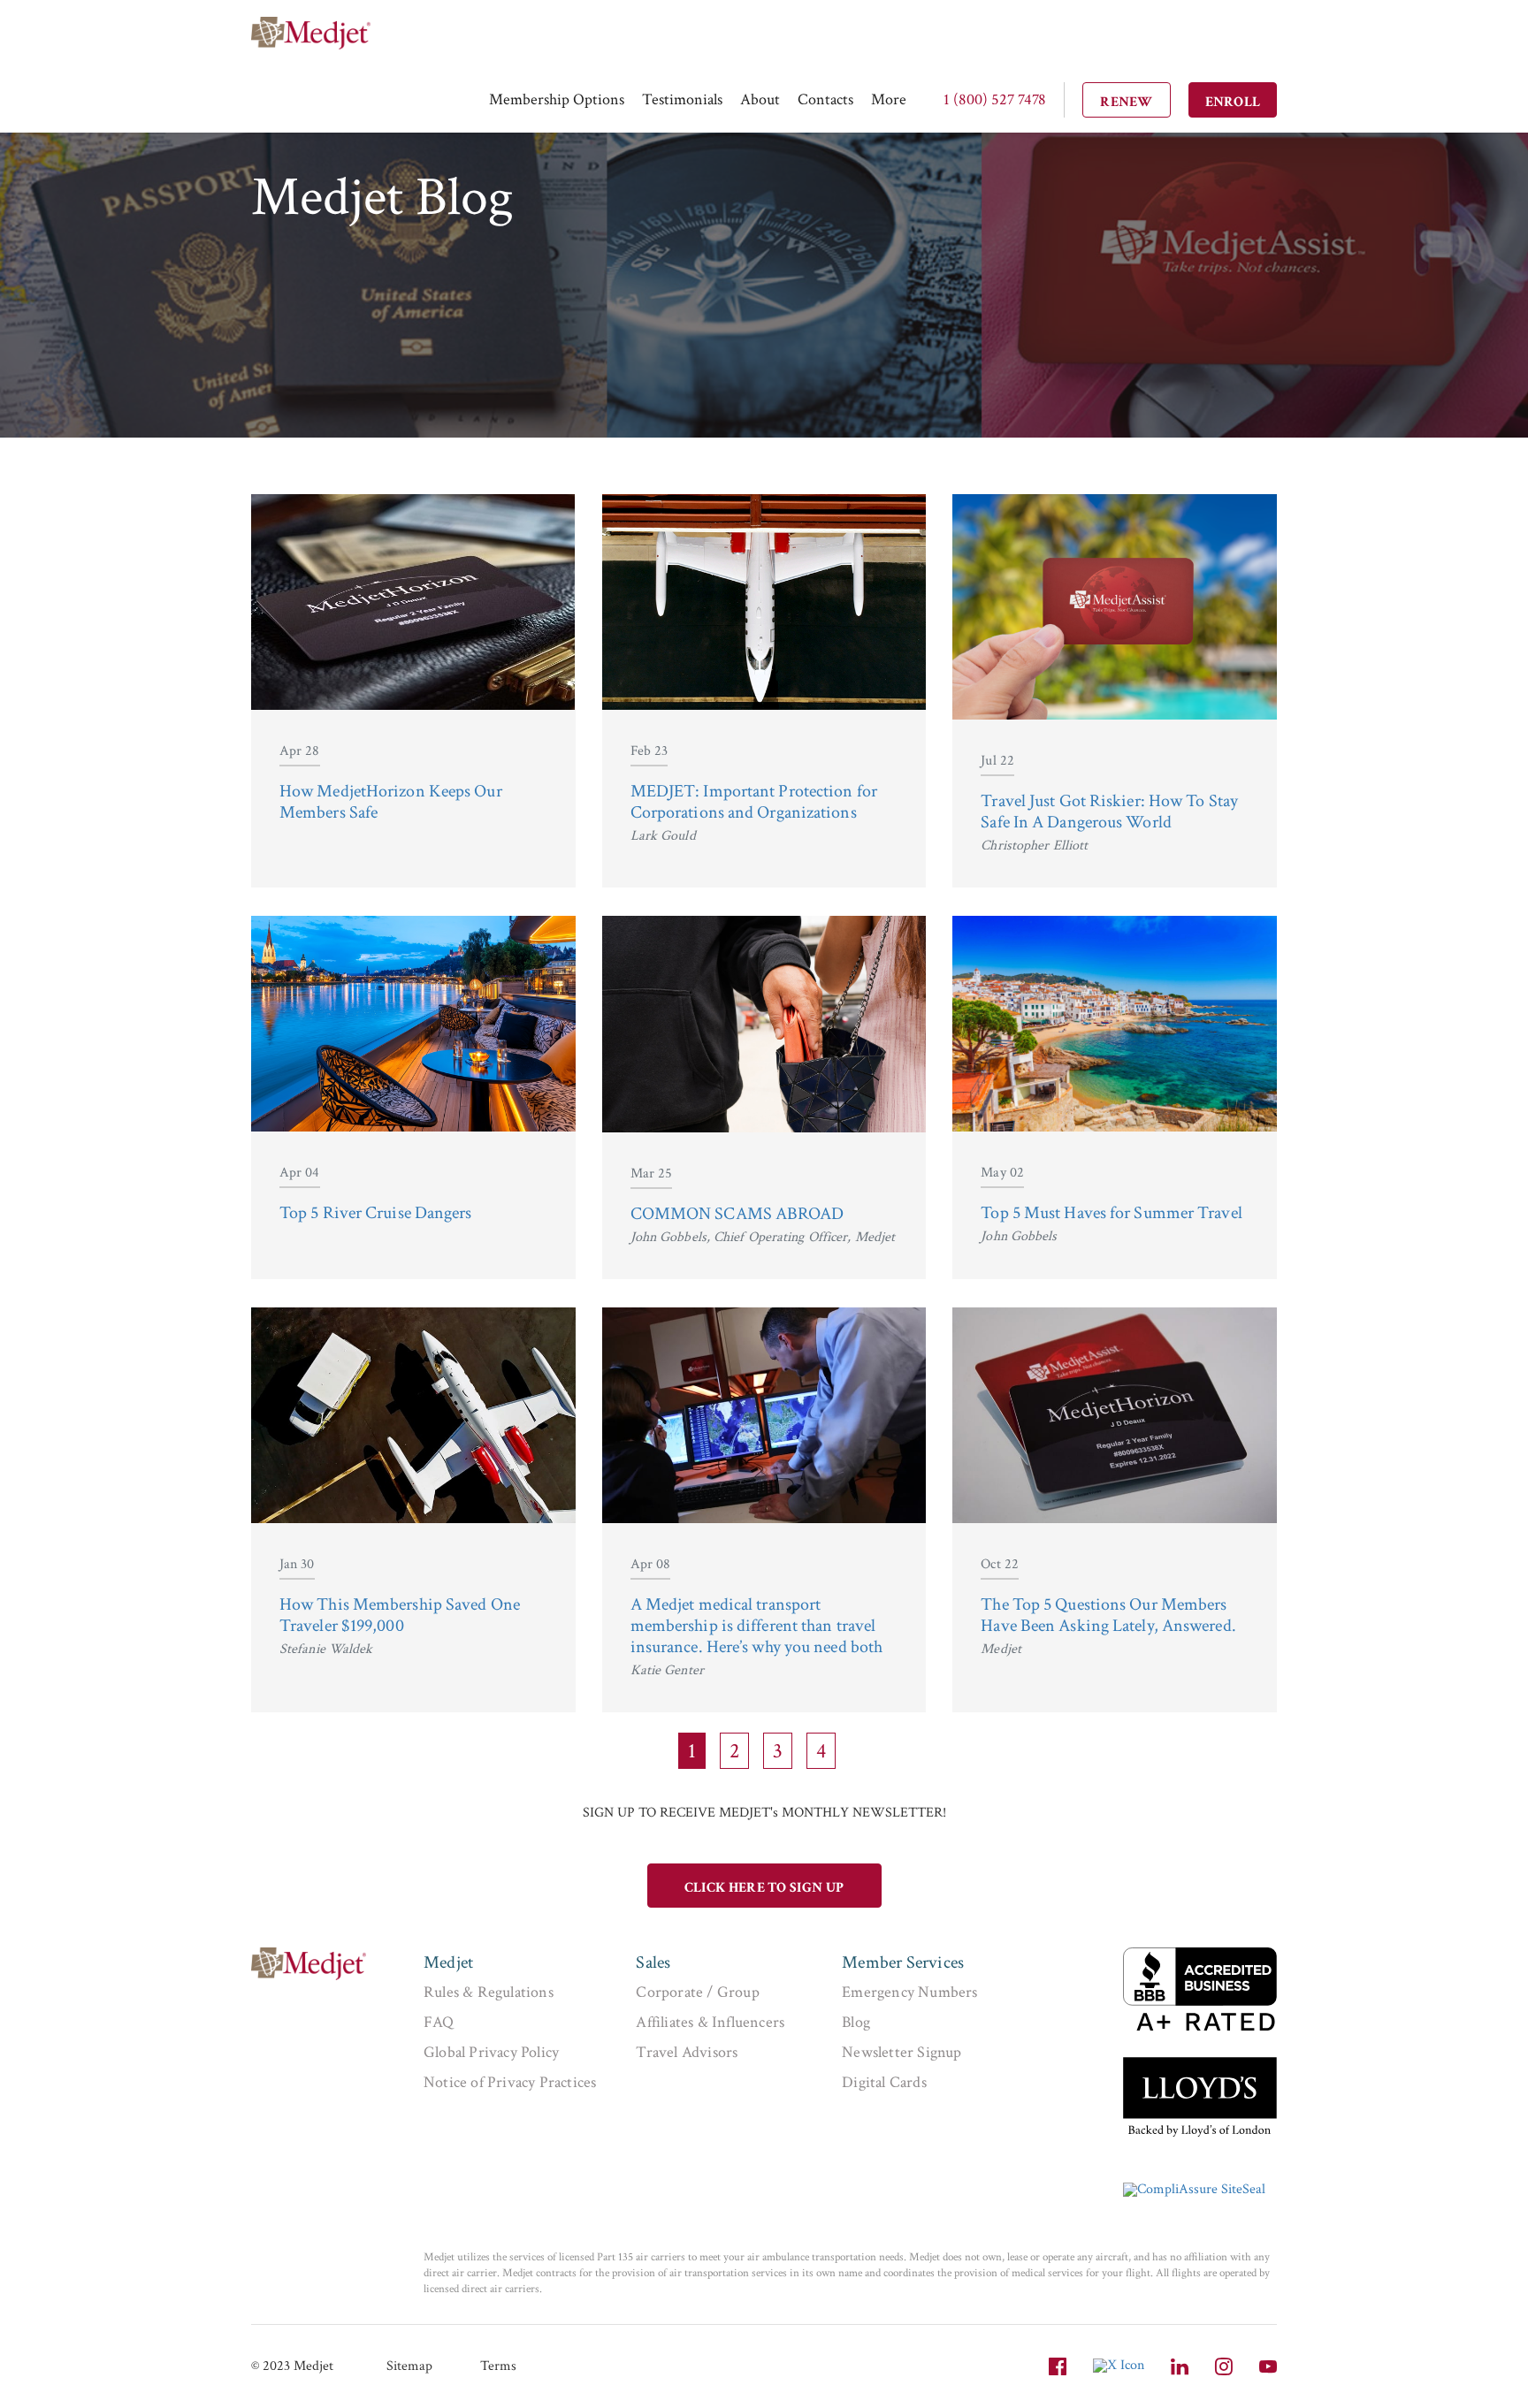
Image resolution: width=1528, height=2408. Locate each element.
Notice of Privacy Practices (510, 2082)
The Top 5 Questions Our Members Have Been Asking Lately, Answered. (1108, 1615)
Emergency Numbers (909, 1992)
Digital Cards (884, 2082)
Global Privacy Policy (491, 2052)
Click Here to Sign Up (764, 1888)
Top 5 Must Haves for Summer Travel (1111, 1213)
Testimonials (682, 99)
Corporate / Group (697, 1992)
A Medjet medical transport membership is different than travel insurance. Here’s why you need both (757, 1626)
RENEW (1127, 102)
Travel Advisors (687, 2052)
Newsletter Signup (902, 2052)
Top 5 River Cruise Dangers (376, 1213)
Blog (856, 2022)
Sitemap (409, 2366)
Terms (498, 2366)
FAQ (439, 2022)
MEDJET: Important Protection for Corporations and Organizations (754, 802)
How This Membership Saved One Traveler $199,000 (400, 1615)
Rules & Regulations (489, 1992)
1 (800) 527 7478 (995, 99)
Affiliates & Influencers (710, 2022)
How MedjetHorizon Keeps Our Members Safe (391, 802)
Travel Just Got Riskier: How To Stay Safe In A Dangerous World (1109, 812)
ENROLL (1233, 102)
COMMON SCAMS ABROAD (737, 1214)
